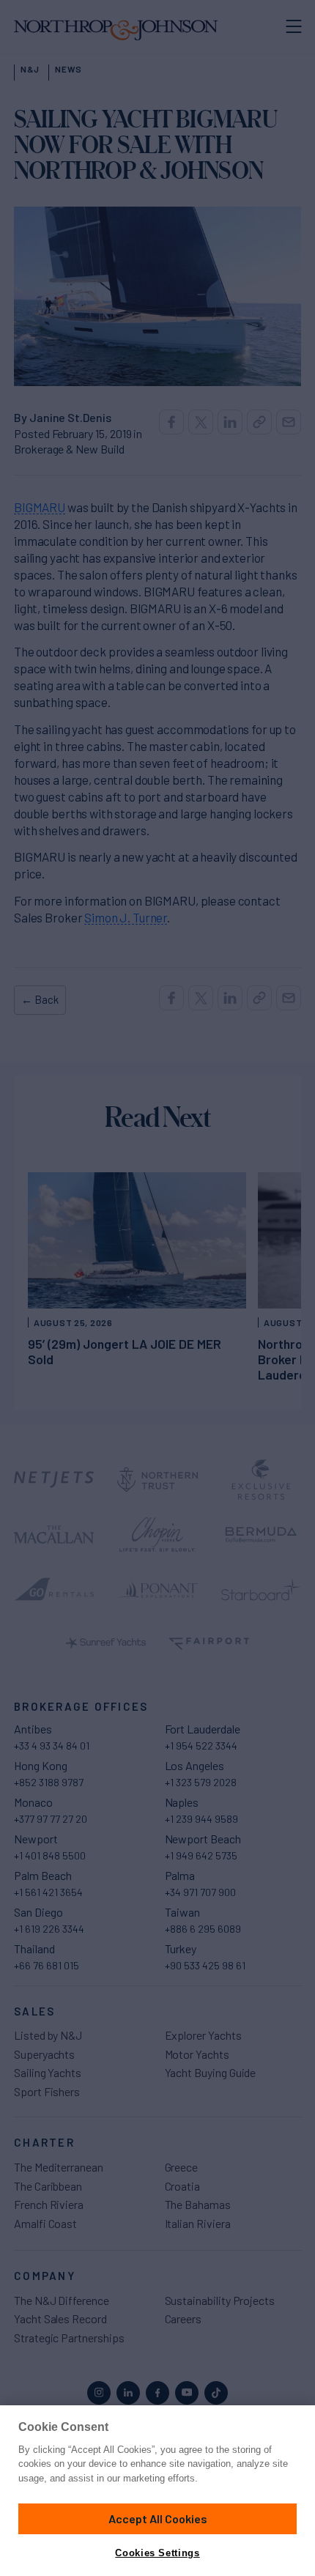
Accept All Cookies (158, 2518)
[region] (157, 2491)
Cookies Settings (157, 2553)
